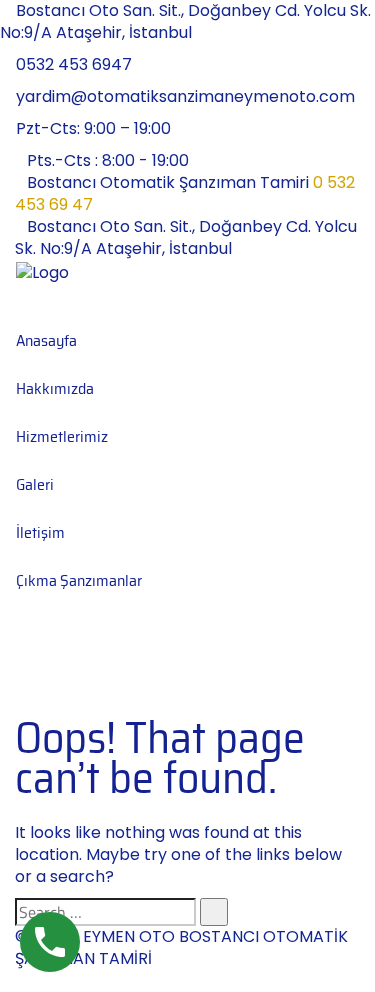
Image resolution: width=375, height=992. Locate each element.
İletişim (40, 532)
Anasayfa (46, 340)
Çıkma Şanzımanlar (79, 580)
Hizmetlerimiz (62, 436)
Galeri (35, 484)
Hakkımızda (55, 388)
